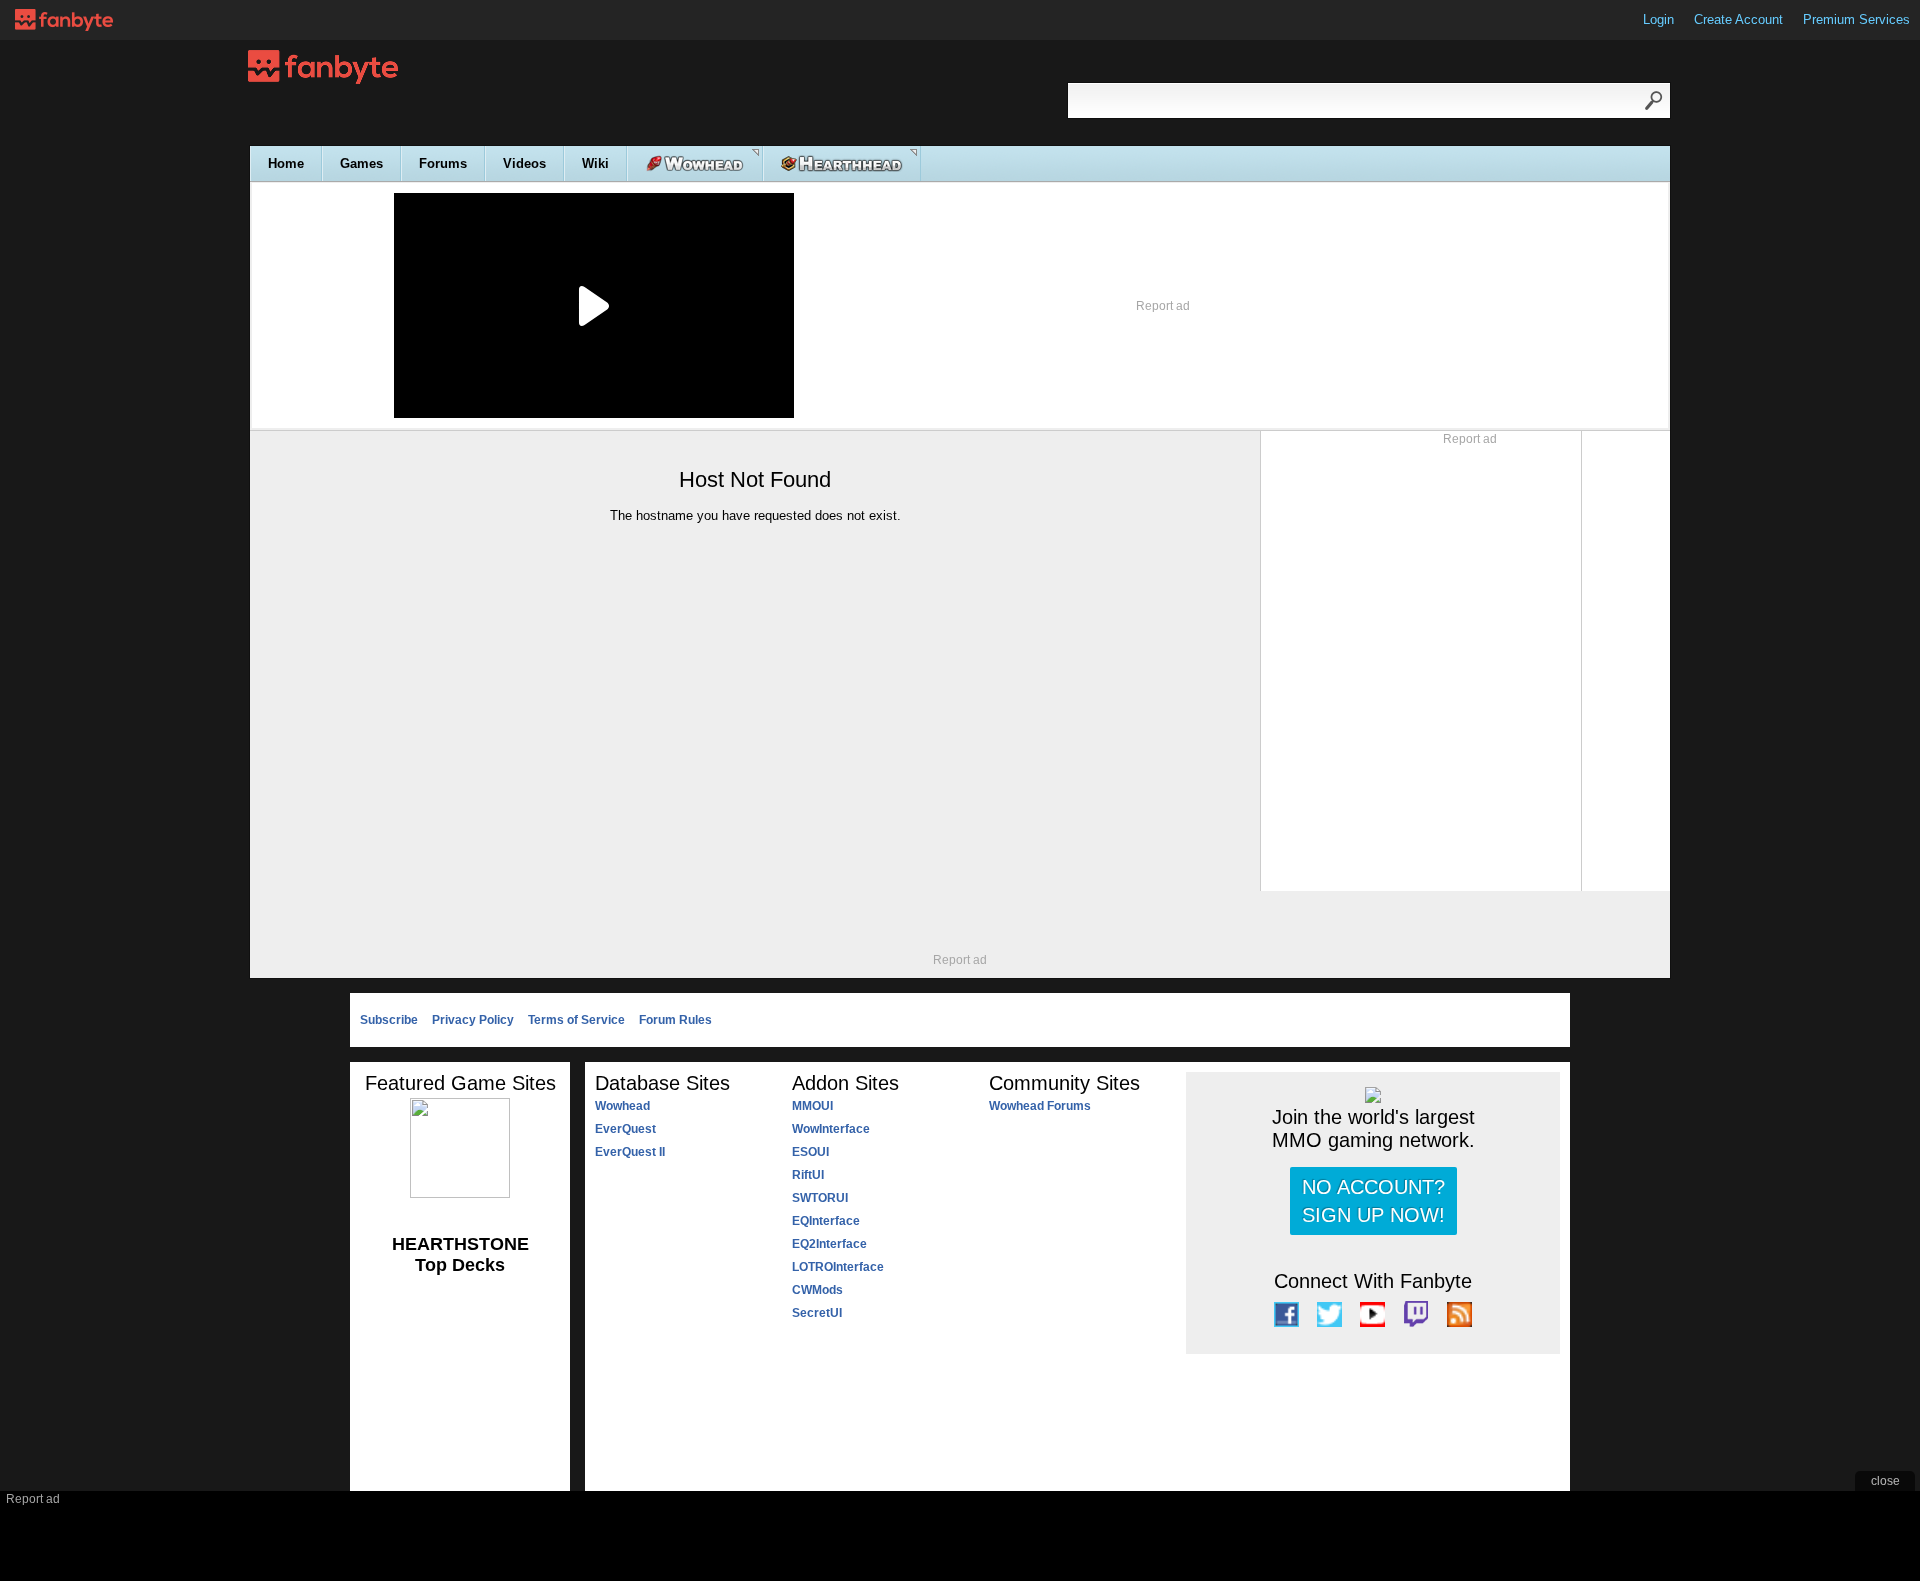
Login (1658, 19)
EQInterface (826, 1221)
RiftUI (808, 1175)
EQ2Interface (829, 1244)
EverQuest (625, 1129)
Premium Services (1856, 19)
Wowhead (622, 1106)
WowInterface (831, 1129)
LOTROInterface (838, 1267)
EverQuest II (630, 1152)
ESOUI (810, 1152)
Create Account (1738, 19)
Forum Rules (675, 1020)
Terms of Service (576, 1020)
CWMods (817, 1290)
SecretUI (817, 1313)
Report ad (1163, 306)
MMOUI (812, 1106)
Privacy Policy (473, 1020)
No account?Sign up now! (1373, 1201)
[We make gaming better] (64, 20)
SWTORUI (820, 1198)
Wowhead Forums (1040, 1106)
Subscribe (389, 1020)
